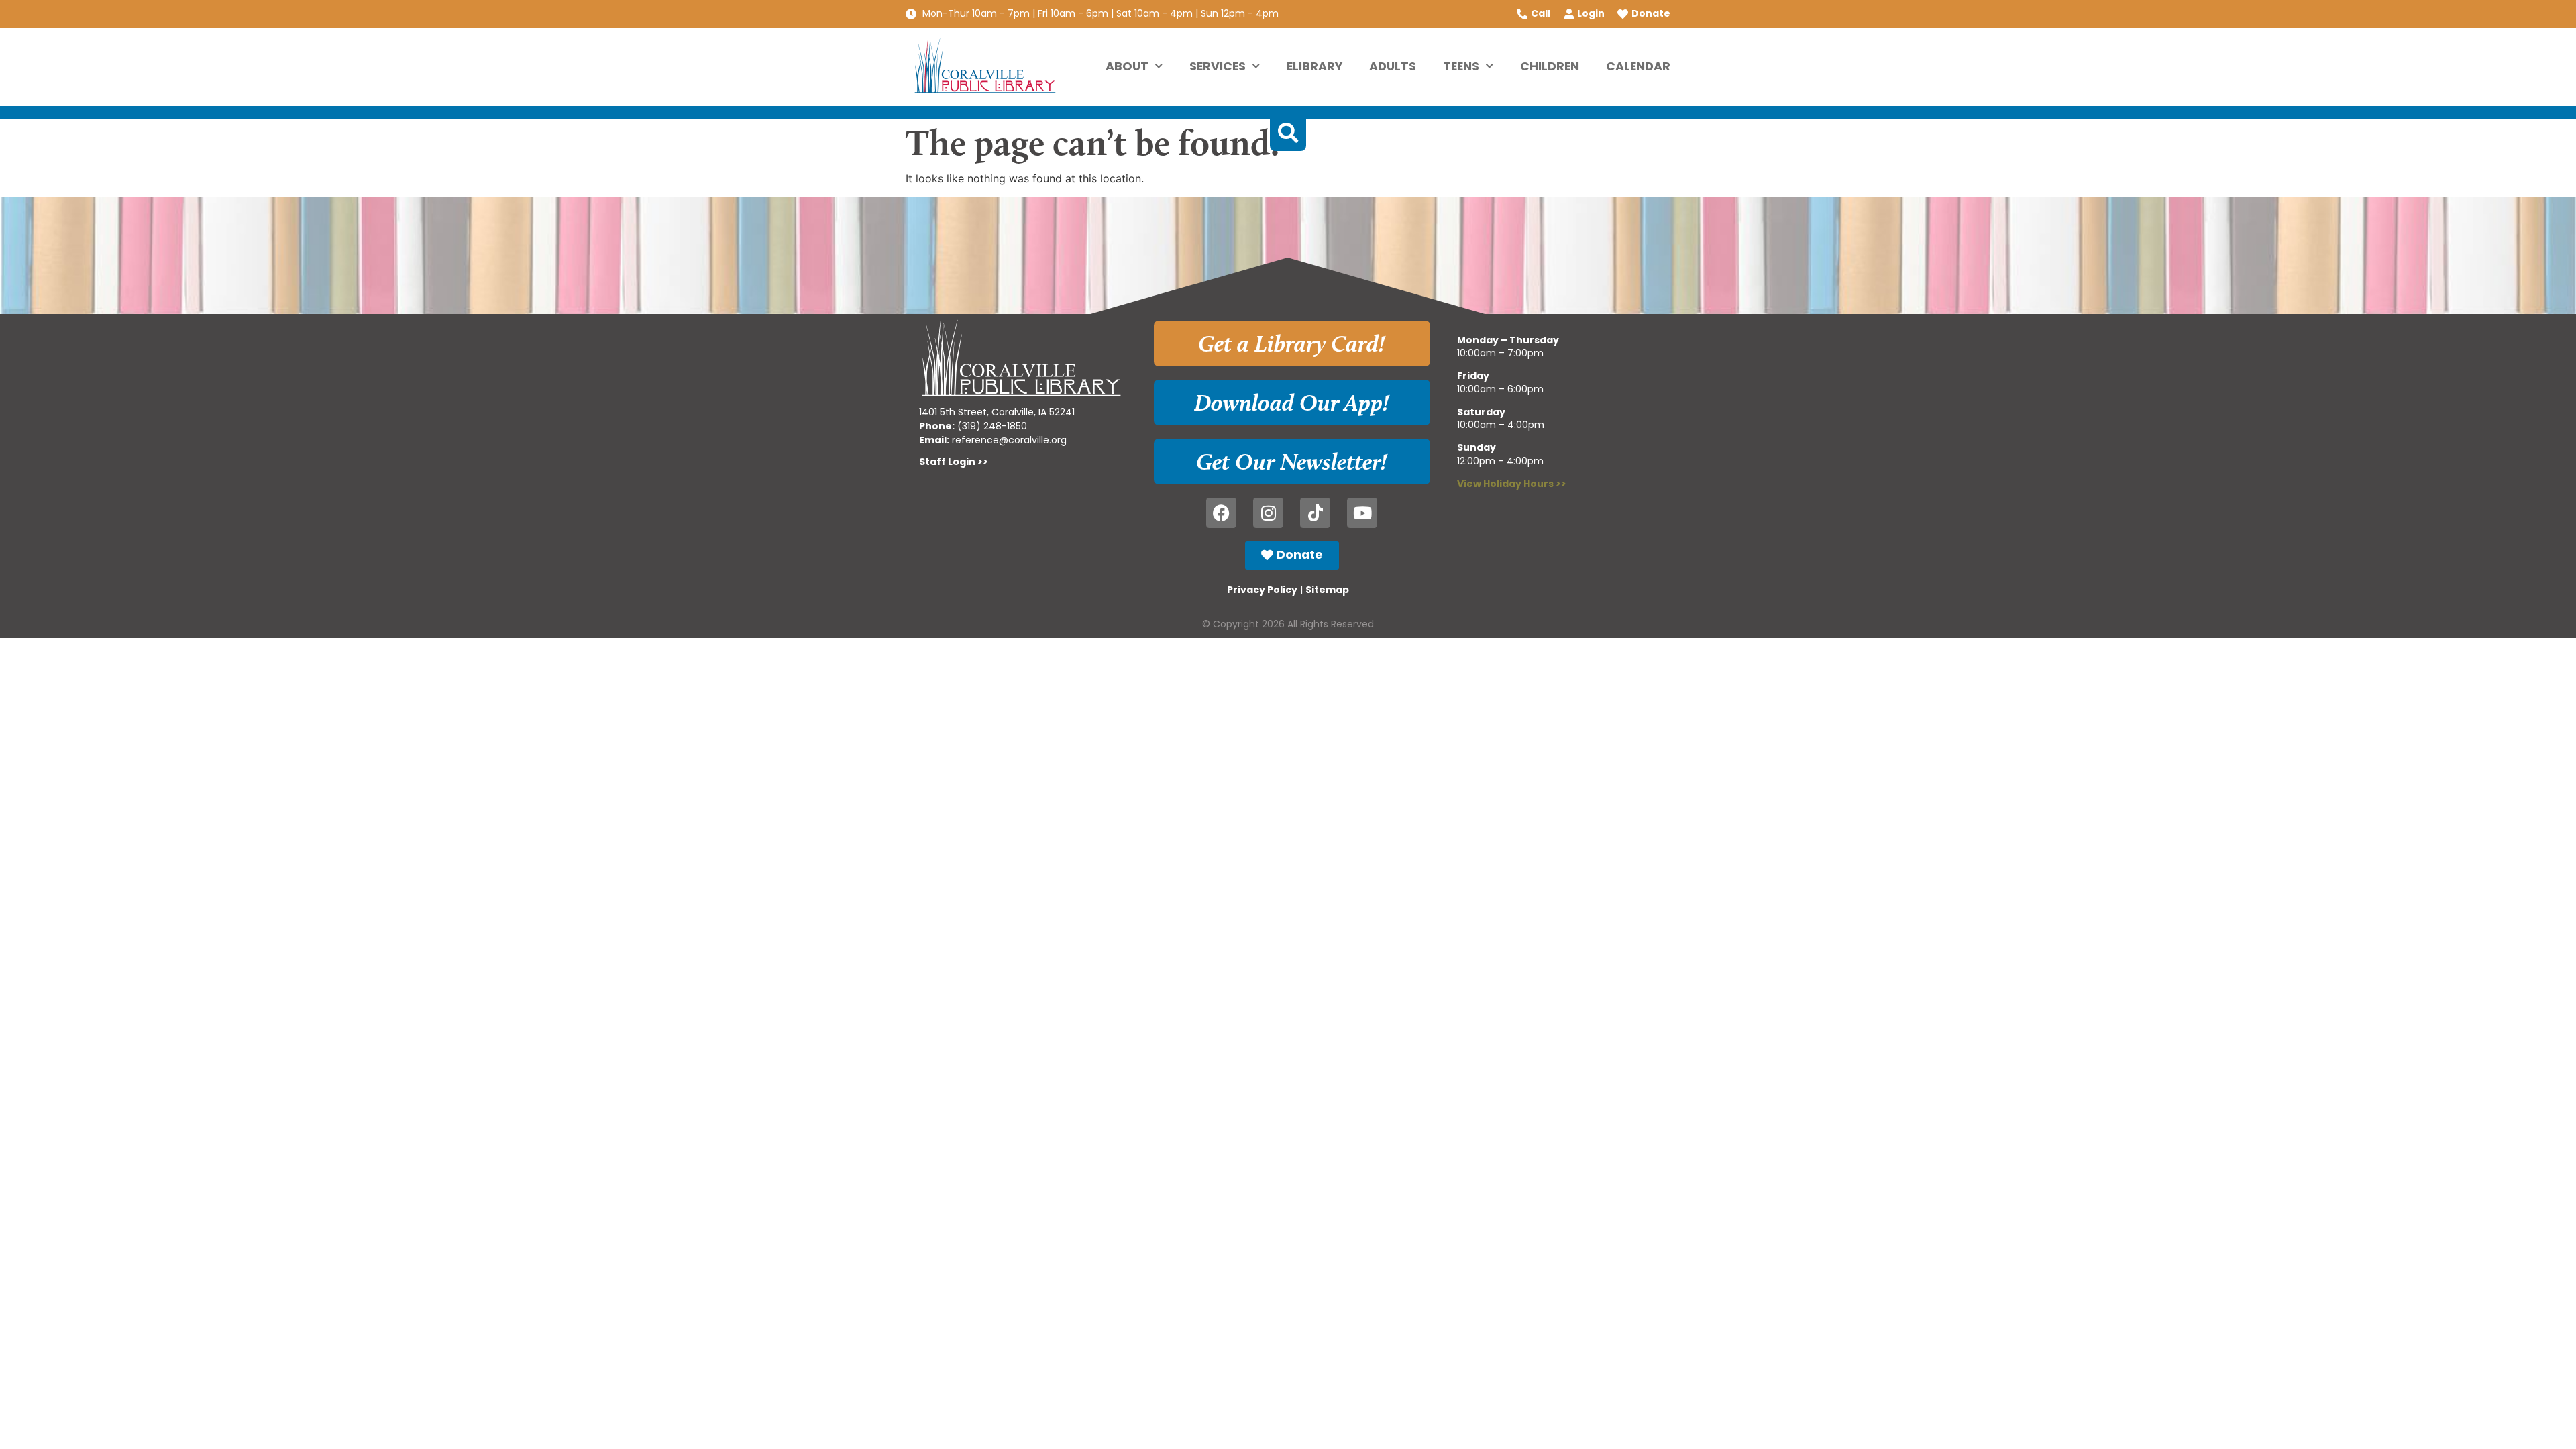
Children (1550, 66)
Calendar (1638, 66)
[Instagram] (1268, 513)
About (1127, 66)
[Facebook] (1221, 513)
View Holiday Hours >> (1512, 484)
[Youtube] (1362, 513)
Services (1218, 66)
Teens (1461, 66)
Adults (1393, 66)
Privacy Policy (1262, 590)
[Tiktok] (1315, 513)
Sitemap (1327, 590)
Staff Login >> (954, 462)
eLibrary (1314, 66)
